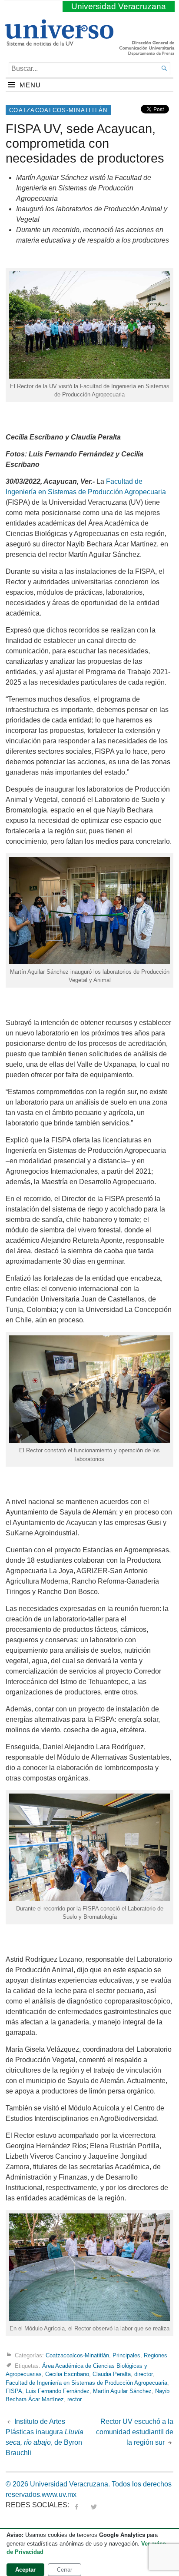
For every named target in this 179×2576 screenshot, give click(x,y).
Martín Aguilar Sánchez (122, 2391)
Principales (126, 2355)
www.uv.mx (59, 2494)
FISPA (14, 2391)
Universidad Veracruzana (119, 6)
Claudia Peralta (112, 2374)
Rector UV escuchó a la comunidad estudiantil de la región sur (135, 2432)
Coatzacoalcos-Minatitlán (58, 110)
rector (75, 2399)
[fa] (76, 2505)
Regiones (156, 2355)
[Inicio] (59, 42)
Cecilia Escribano (67, 2374)
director (143, 2374)
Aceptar (25, 2570)
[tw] (94, 2505)
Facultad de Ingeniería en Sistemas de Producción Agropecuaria (86, 2383)
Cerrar (65, 2570)
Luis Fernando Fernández (58, 2391)
